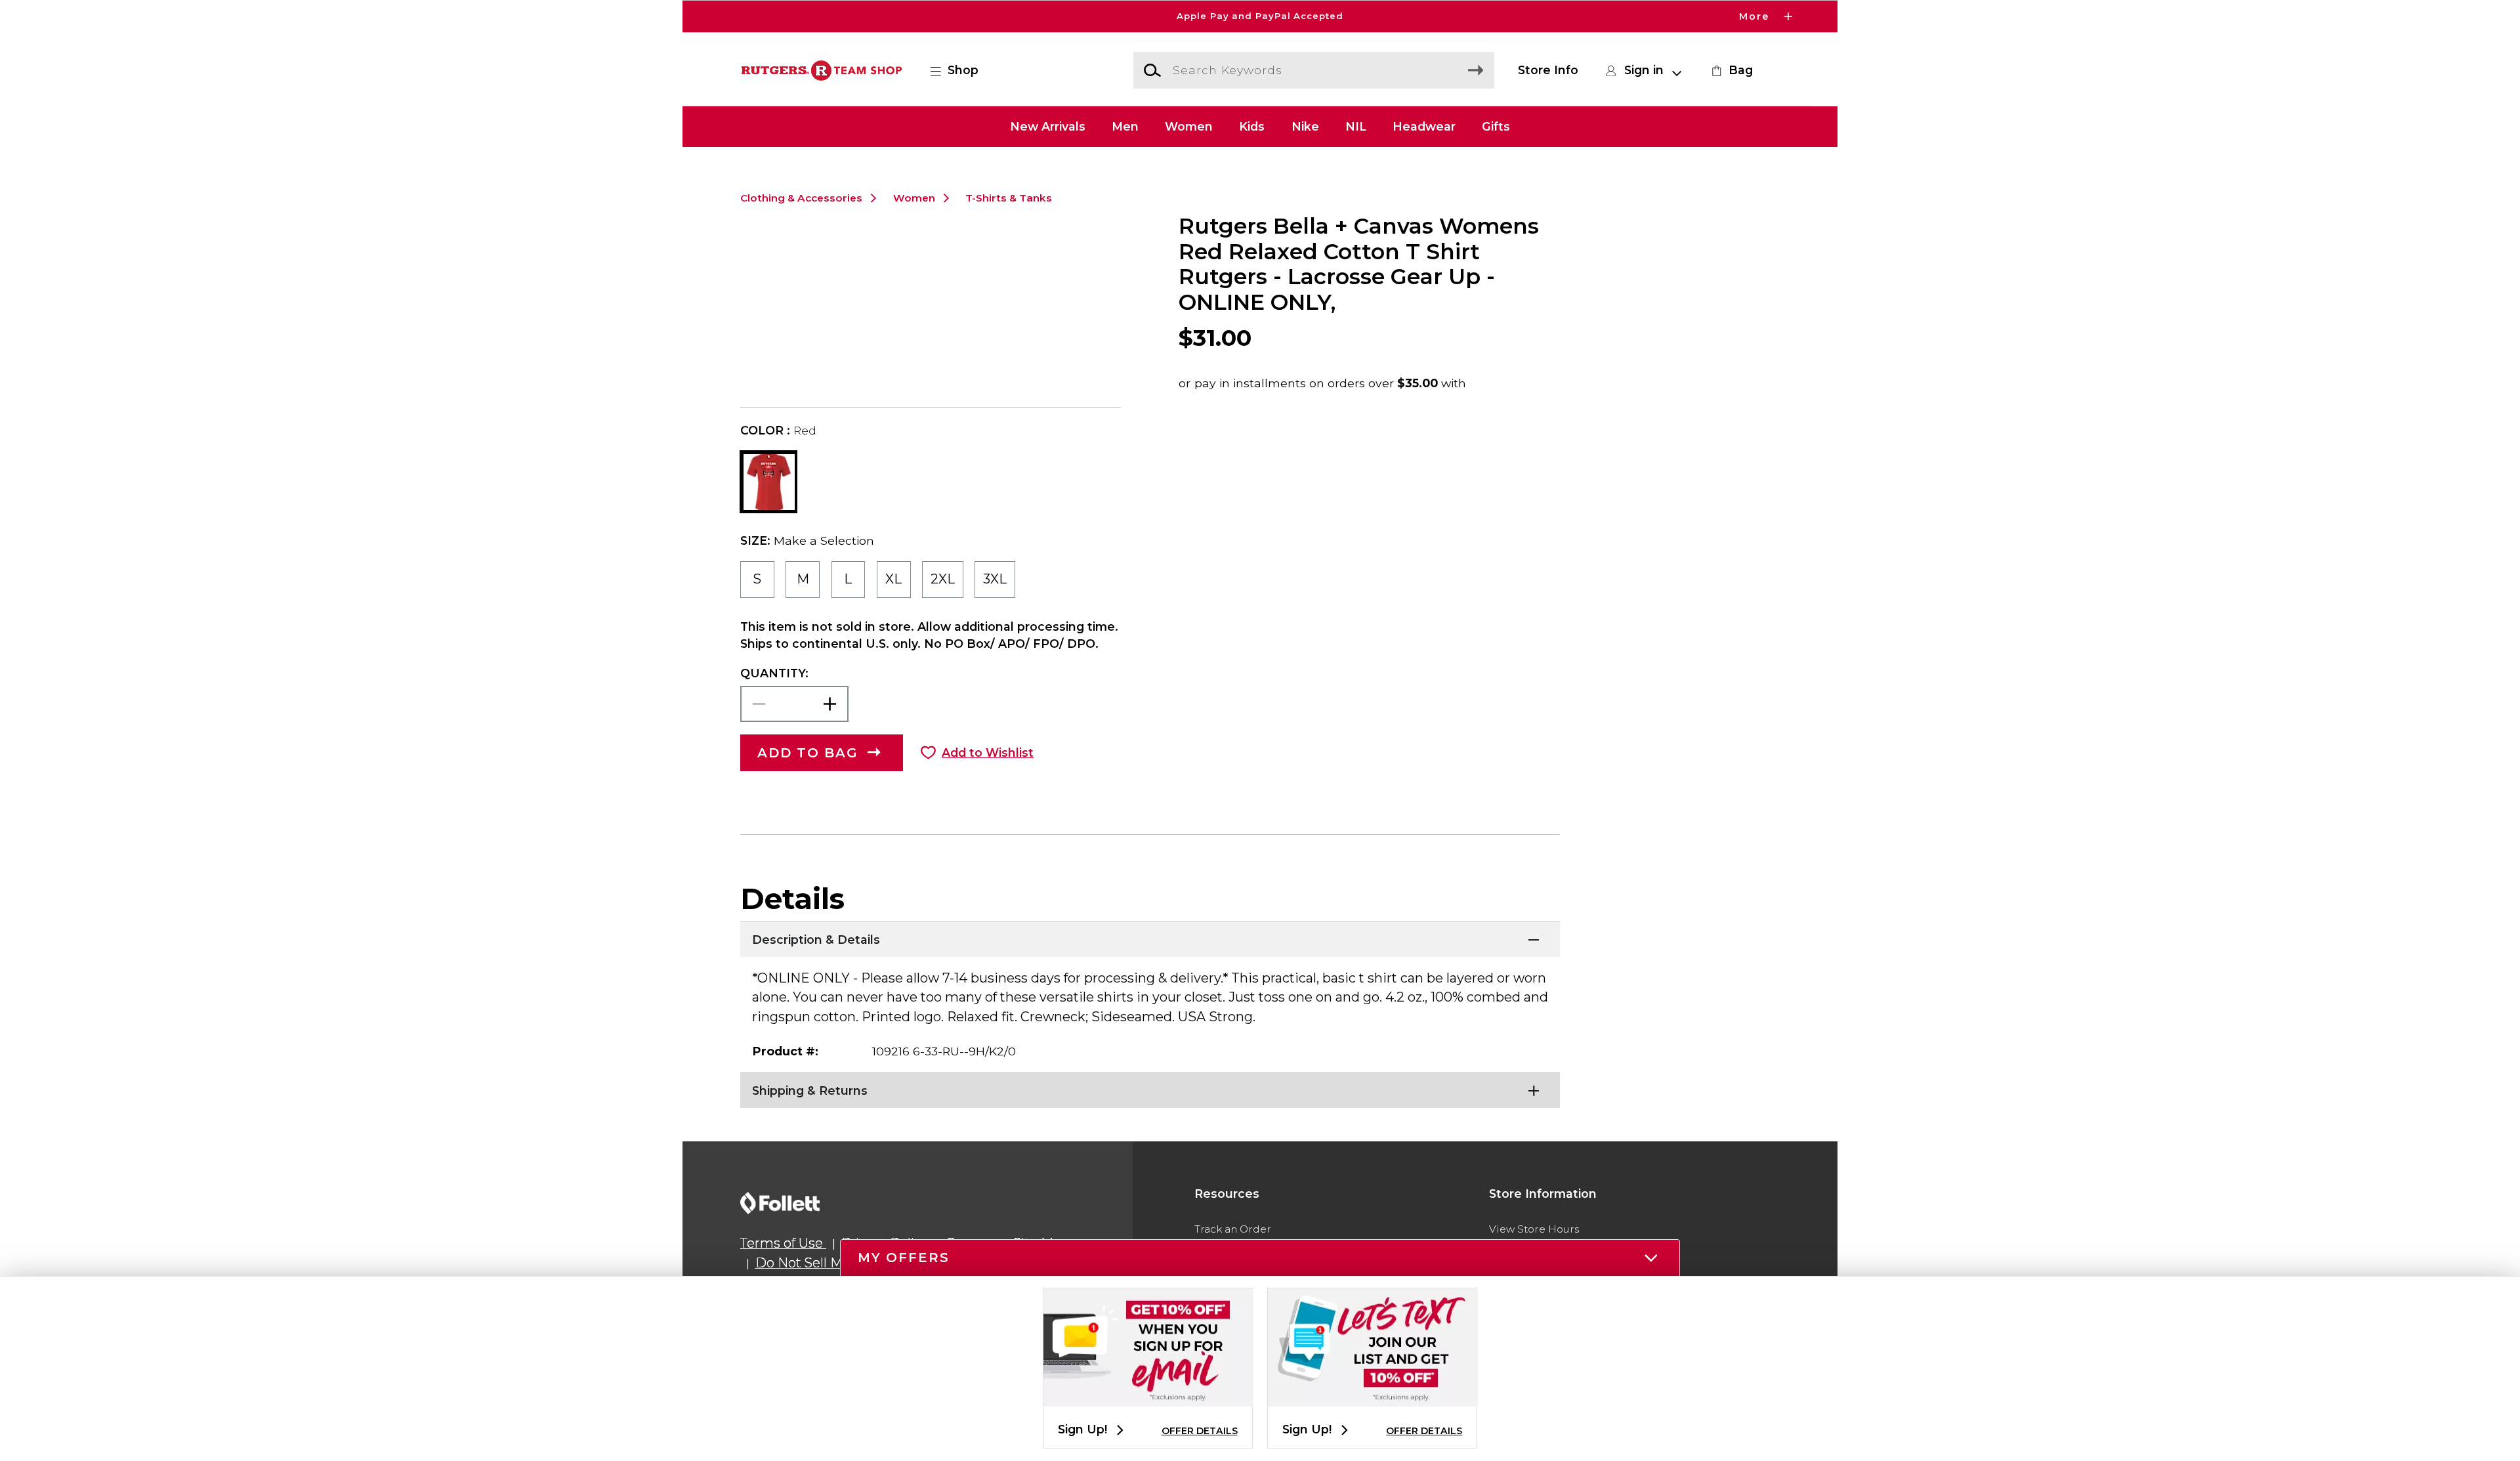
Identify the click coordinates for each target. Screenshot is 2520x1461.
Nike (1305, 126)
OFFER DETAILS (1200, 1431)
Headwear (1424, 126)
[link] (1731, 70)
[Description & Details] (1150, 938)
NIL (1356, 126)
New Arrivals (1048, 126)
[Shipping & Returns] (1150, 1089)
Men (1125, 126)
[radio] (757, 579)
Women (1189, 126)
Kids (1252, 126)
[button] (1260, 16)
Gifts (1496, 126)
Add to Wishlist (988, 752)
